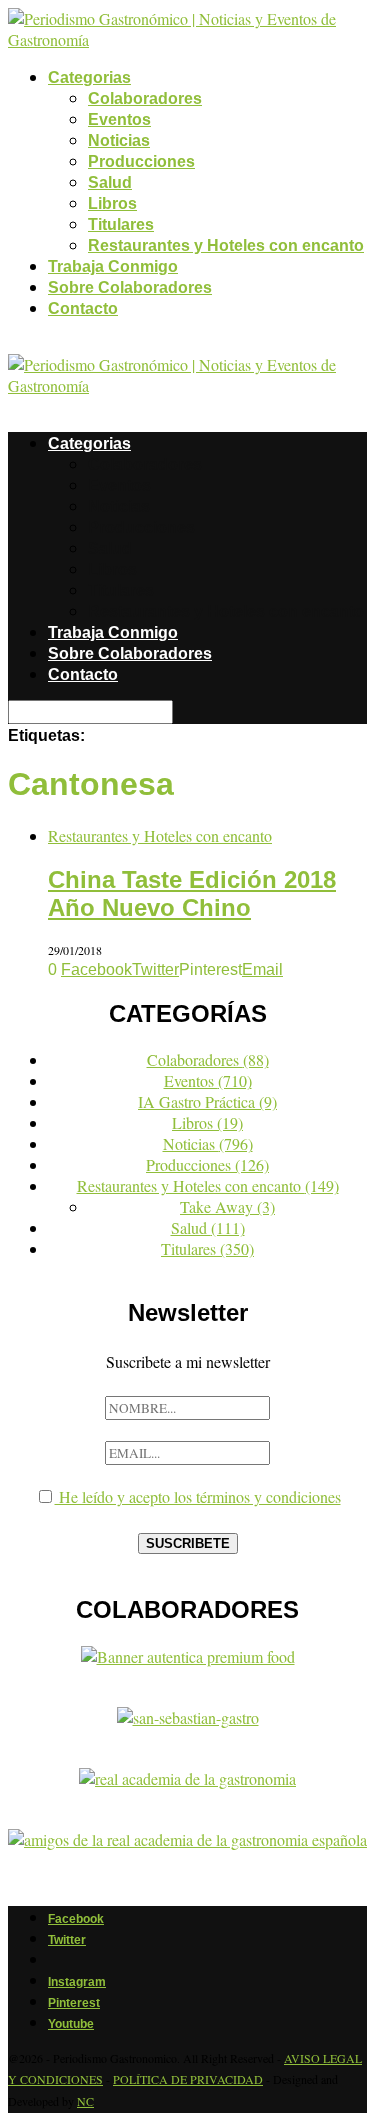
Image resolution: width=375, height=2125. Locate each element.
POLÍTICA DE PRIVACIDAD (188, 2079)
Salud (110, 182)
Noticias (119, 140)
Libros (112, 203)
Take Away (227, 1206)
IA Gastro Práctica (207, 1101)
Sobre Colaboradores (130, 287)
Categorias (89, 77)
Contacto (83, 308)
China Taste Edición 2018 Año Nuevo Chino (192, 893)
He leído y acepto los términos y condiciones (198, 1496)
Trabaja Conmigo (113, 266)
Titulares (121, 224)
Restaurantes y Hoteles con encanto (226, 245)
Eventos (119, 119)
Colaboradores (145, 98)
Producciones (141, 161)
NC (85, 2101)
